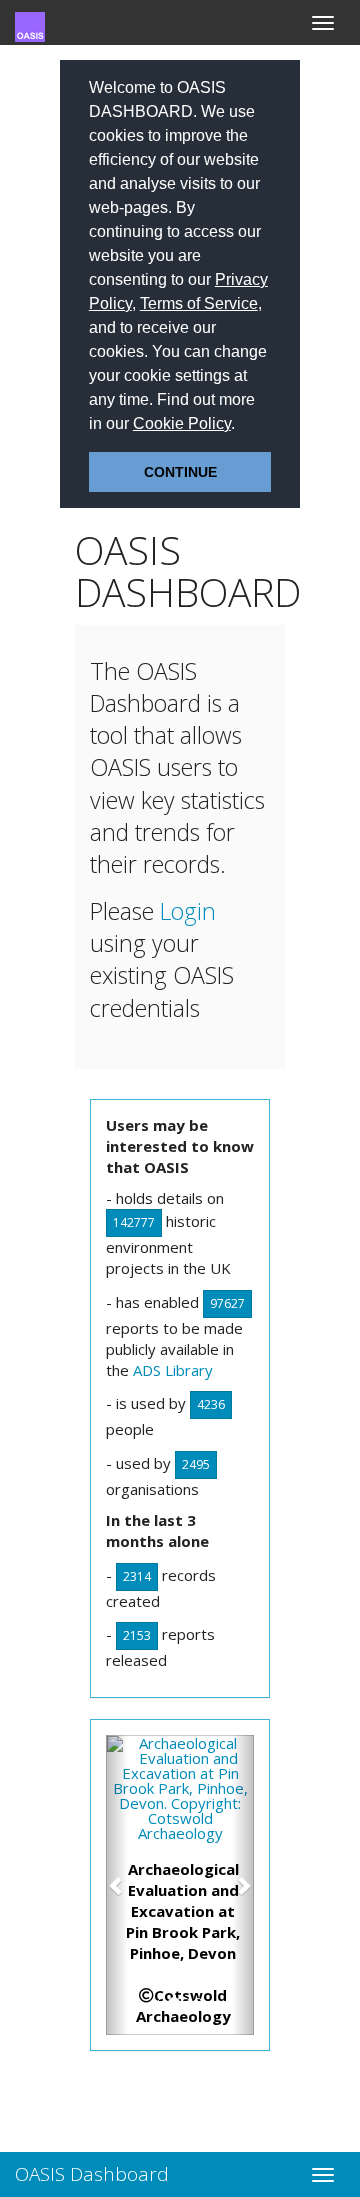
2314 (137, 1576)
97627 (227, 1303)
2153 (137, 1635)
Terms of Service (199, 303)
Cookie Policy (182, 423)
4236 (211, 1404)
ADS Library (173, 1370)
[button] (242, 426)
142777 (134, 1222)
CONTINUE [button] (180, 472)
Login (188, 911)
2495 (196, 1464)
